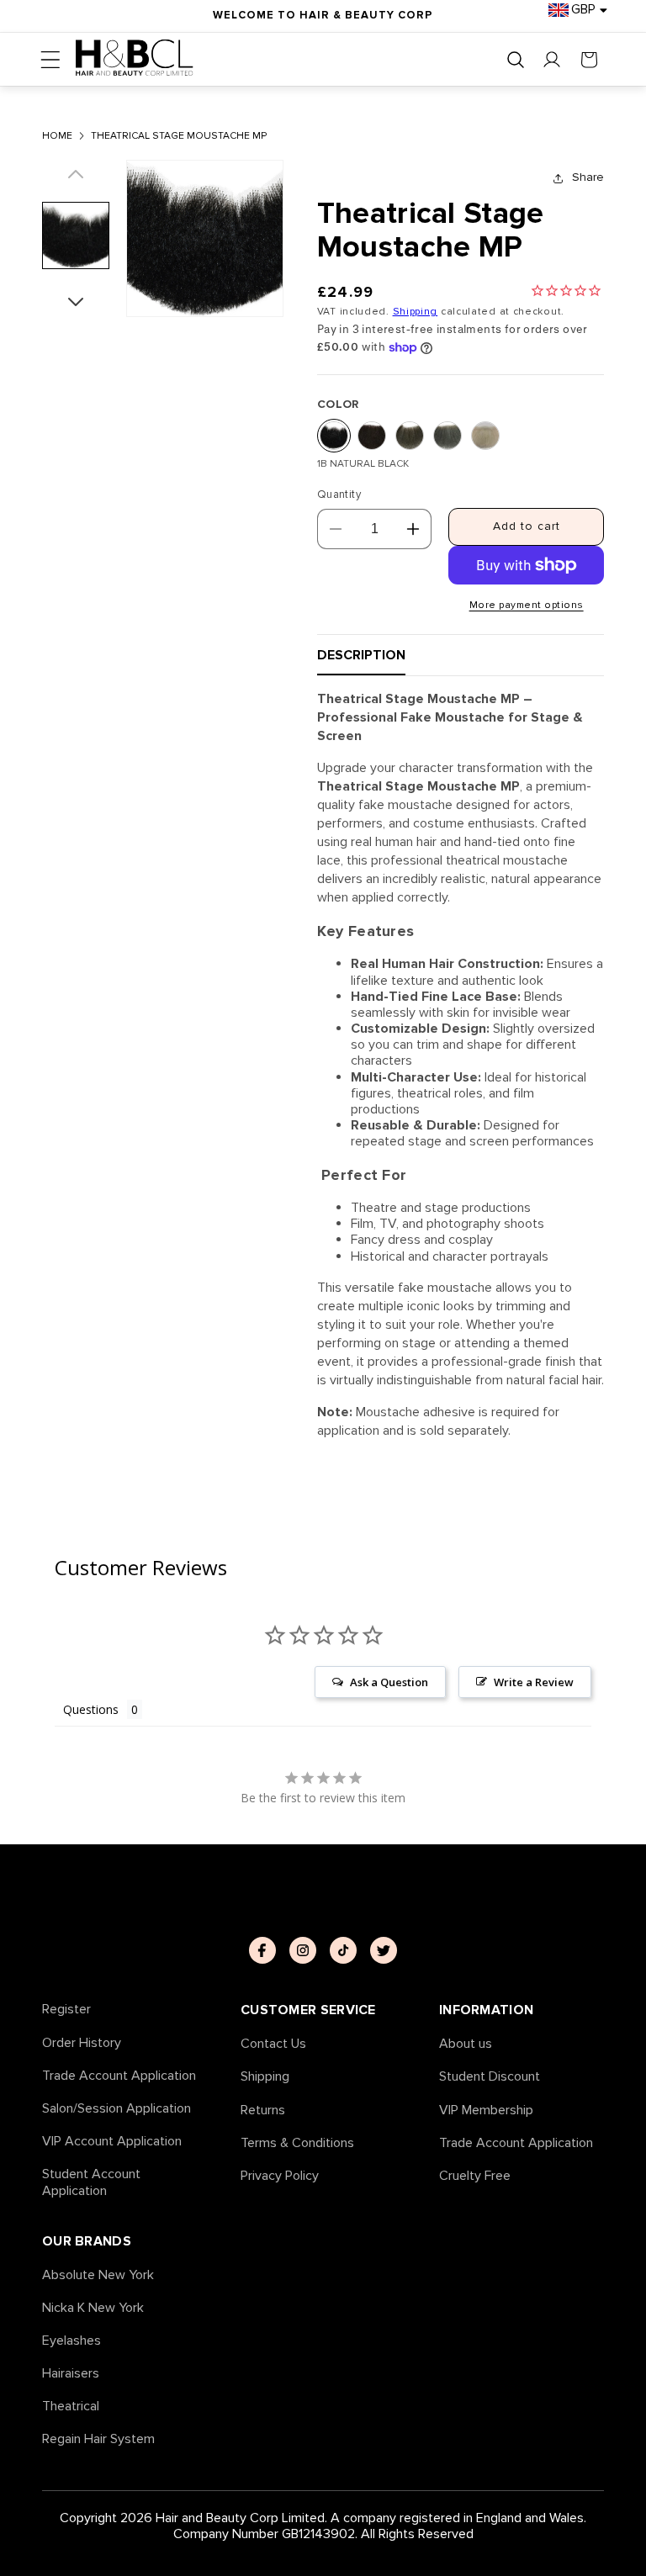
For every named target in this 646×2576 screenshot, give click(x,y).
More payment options (527, 605)
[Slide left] (76, 181)
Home (57, 136)
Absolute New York (98, 2275)
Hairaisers (71, 2374)
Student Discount (490, 2077)
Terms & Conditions (297, 2143)
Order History (82, 2043)
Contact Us (273, 2044)
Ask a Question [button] (389, 1682)
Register (66, 2010)
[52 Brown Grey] (410, 436)
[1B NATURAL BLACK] (334, 436)
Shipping (416, 312)
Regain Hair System (98, 2439)
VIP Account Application (112, 2142)
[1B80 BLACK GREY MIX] (447, 436)
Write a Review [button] (534, 1682)
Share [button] (588, 177)
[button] (50, 60)
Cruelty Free (475, 2176)
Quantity (339, 495)
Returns (263, 2111)
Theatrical (71, 2407)
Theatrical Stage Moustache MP (179, 136)
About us (466, 2044)
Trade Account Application (119, 2076)
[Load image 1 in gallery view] (76, 235)
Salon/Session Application (116, 2109)
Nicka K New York (93, 2308)
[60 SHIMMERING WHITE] (485, 436)
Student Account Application (91, 2182)
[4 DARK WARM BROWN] (372, 436)
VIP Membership (486, 2111)
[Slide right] (76, 296)
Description (361, 655)
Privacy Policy (280, 2176)
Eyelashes (71, 2341)
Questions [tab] (91, 1709)
